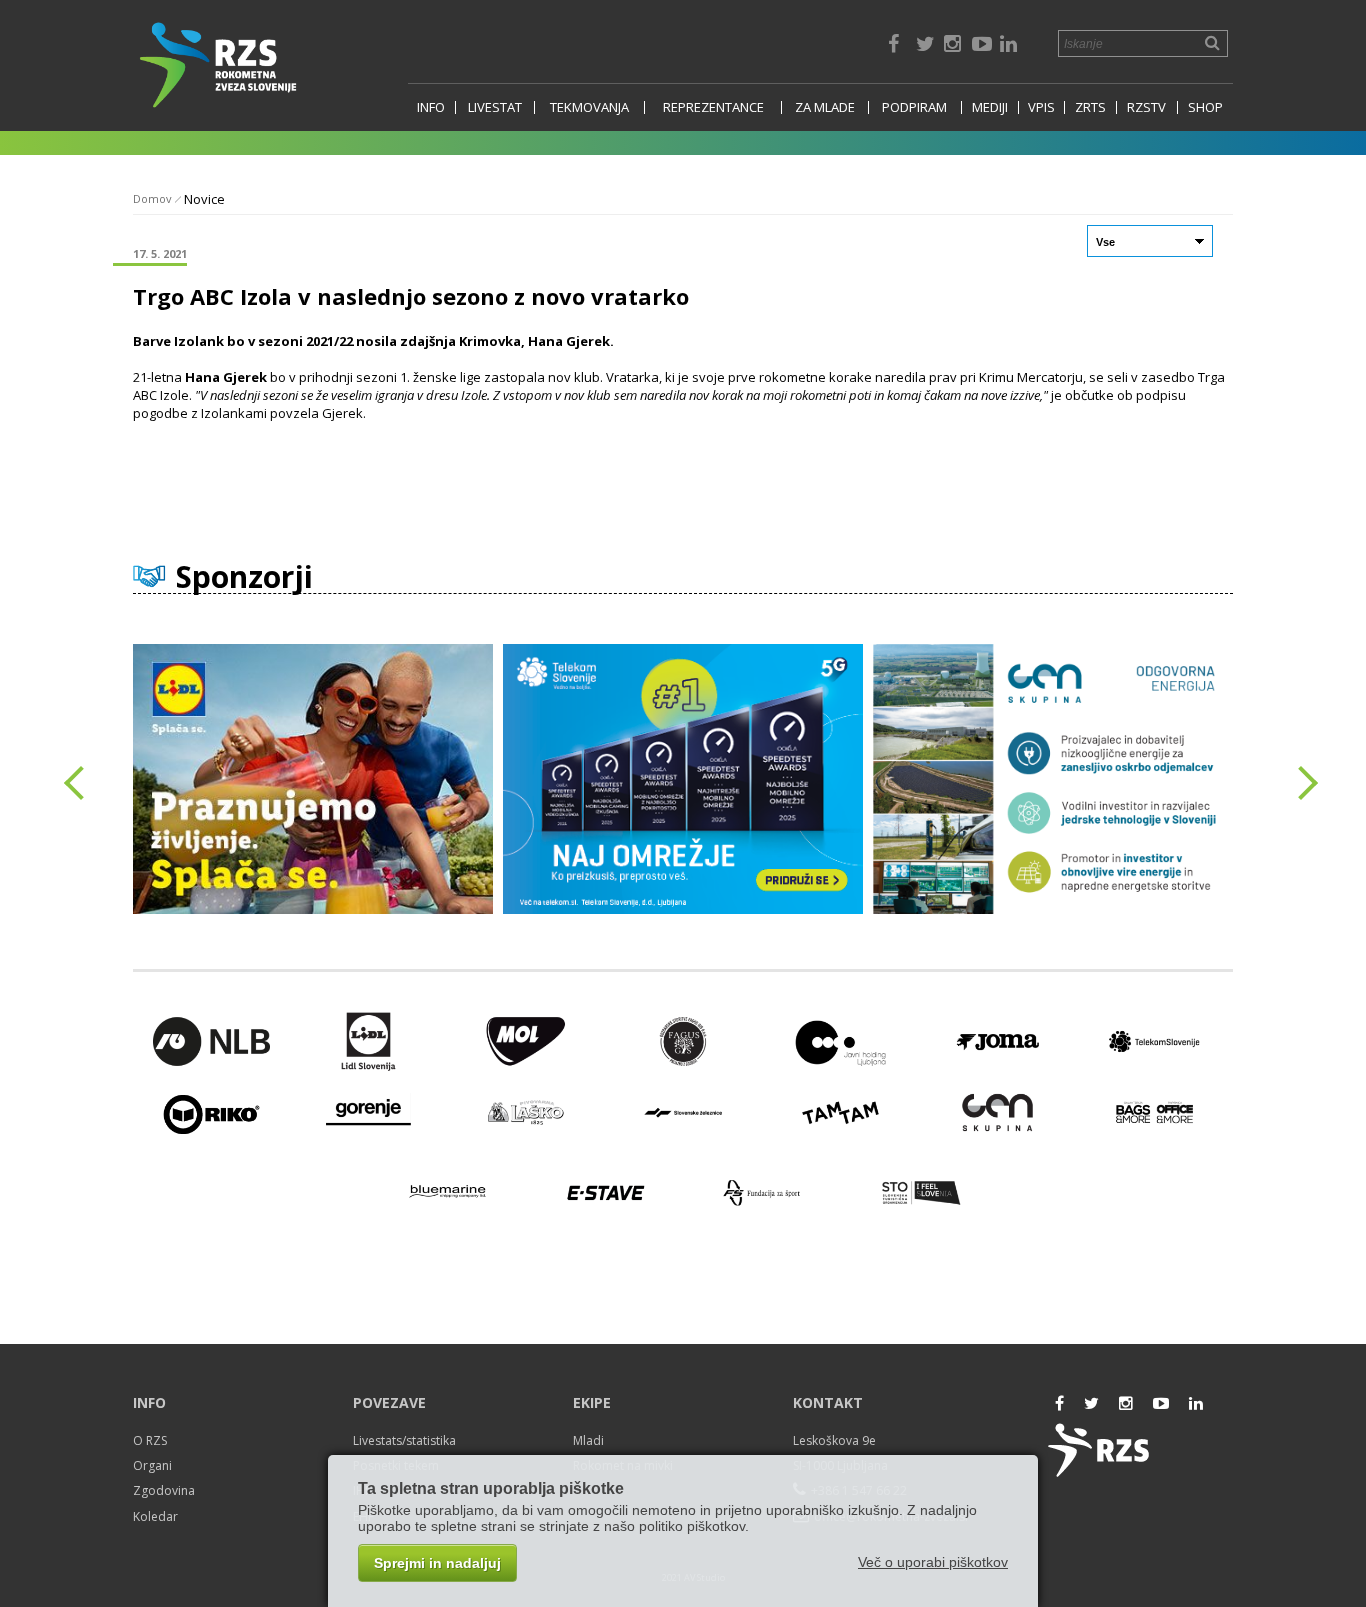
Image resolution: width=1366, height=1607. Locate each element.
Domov (152, 198)
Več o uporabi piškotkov (933, 1562)
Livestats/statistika (404, 1440)
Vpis (1041, 107)
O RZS (150, 1440)
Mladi (588, 1440)
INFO (431, 107)
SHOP (1205, 107)
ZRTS (1090, 107)
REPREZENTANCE (713, 107)
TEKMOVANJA (589, 107)
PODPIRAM (914, 107)
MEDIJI (990, 107)
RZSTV (1146, 107)
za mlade (825, 107)
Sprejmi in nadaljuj (437, 1563)
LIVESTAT (495, 107)
